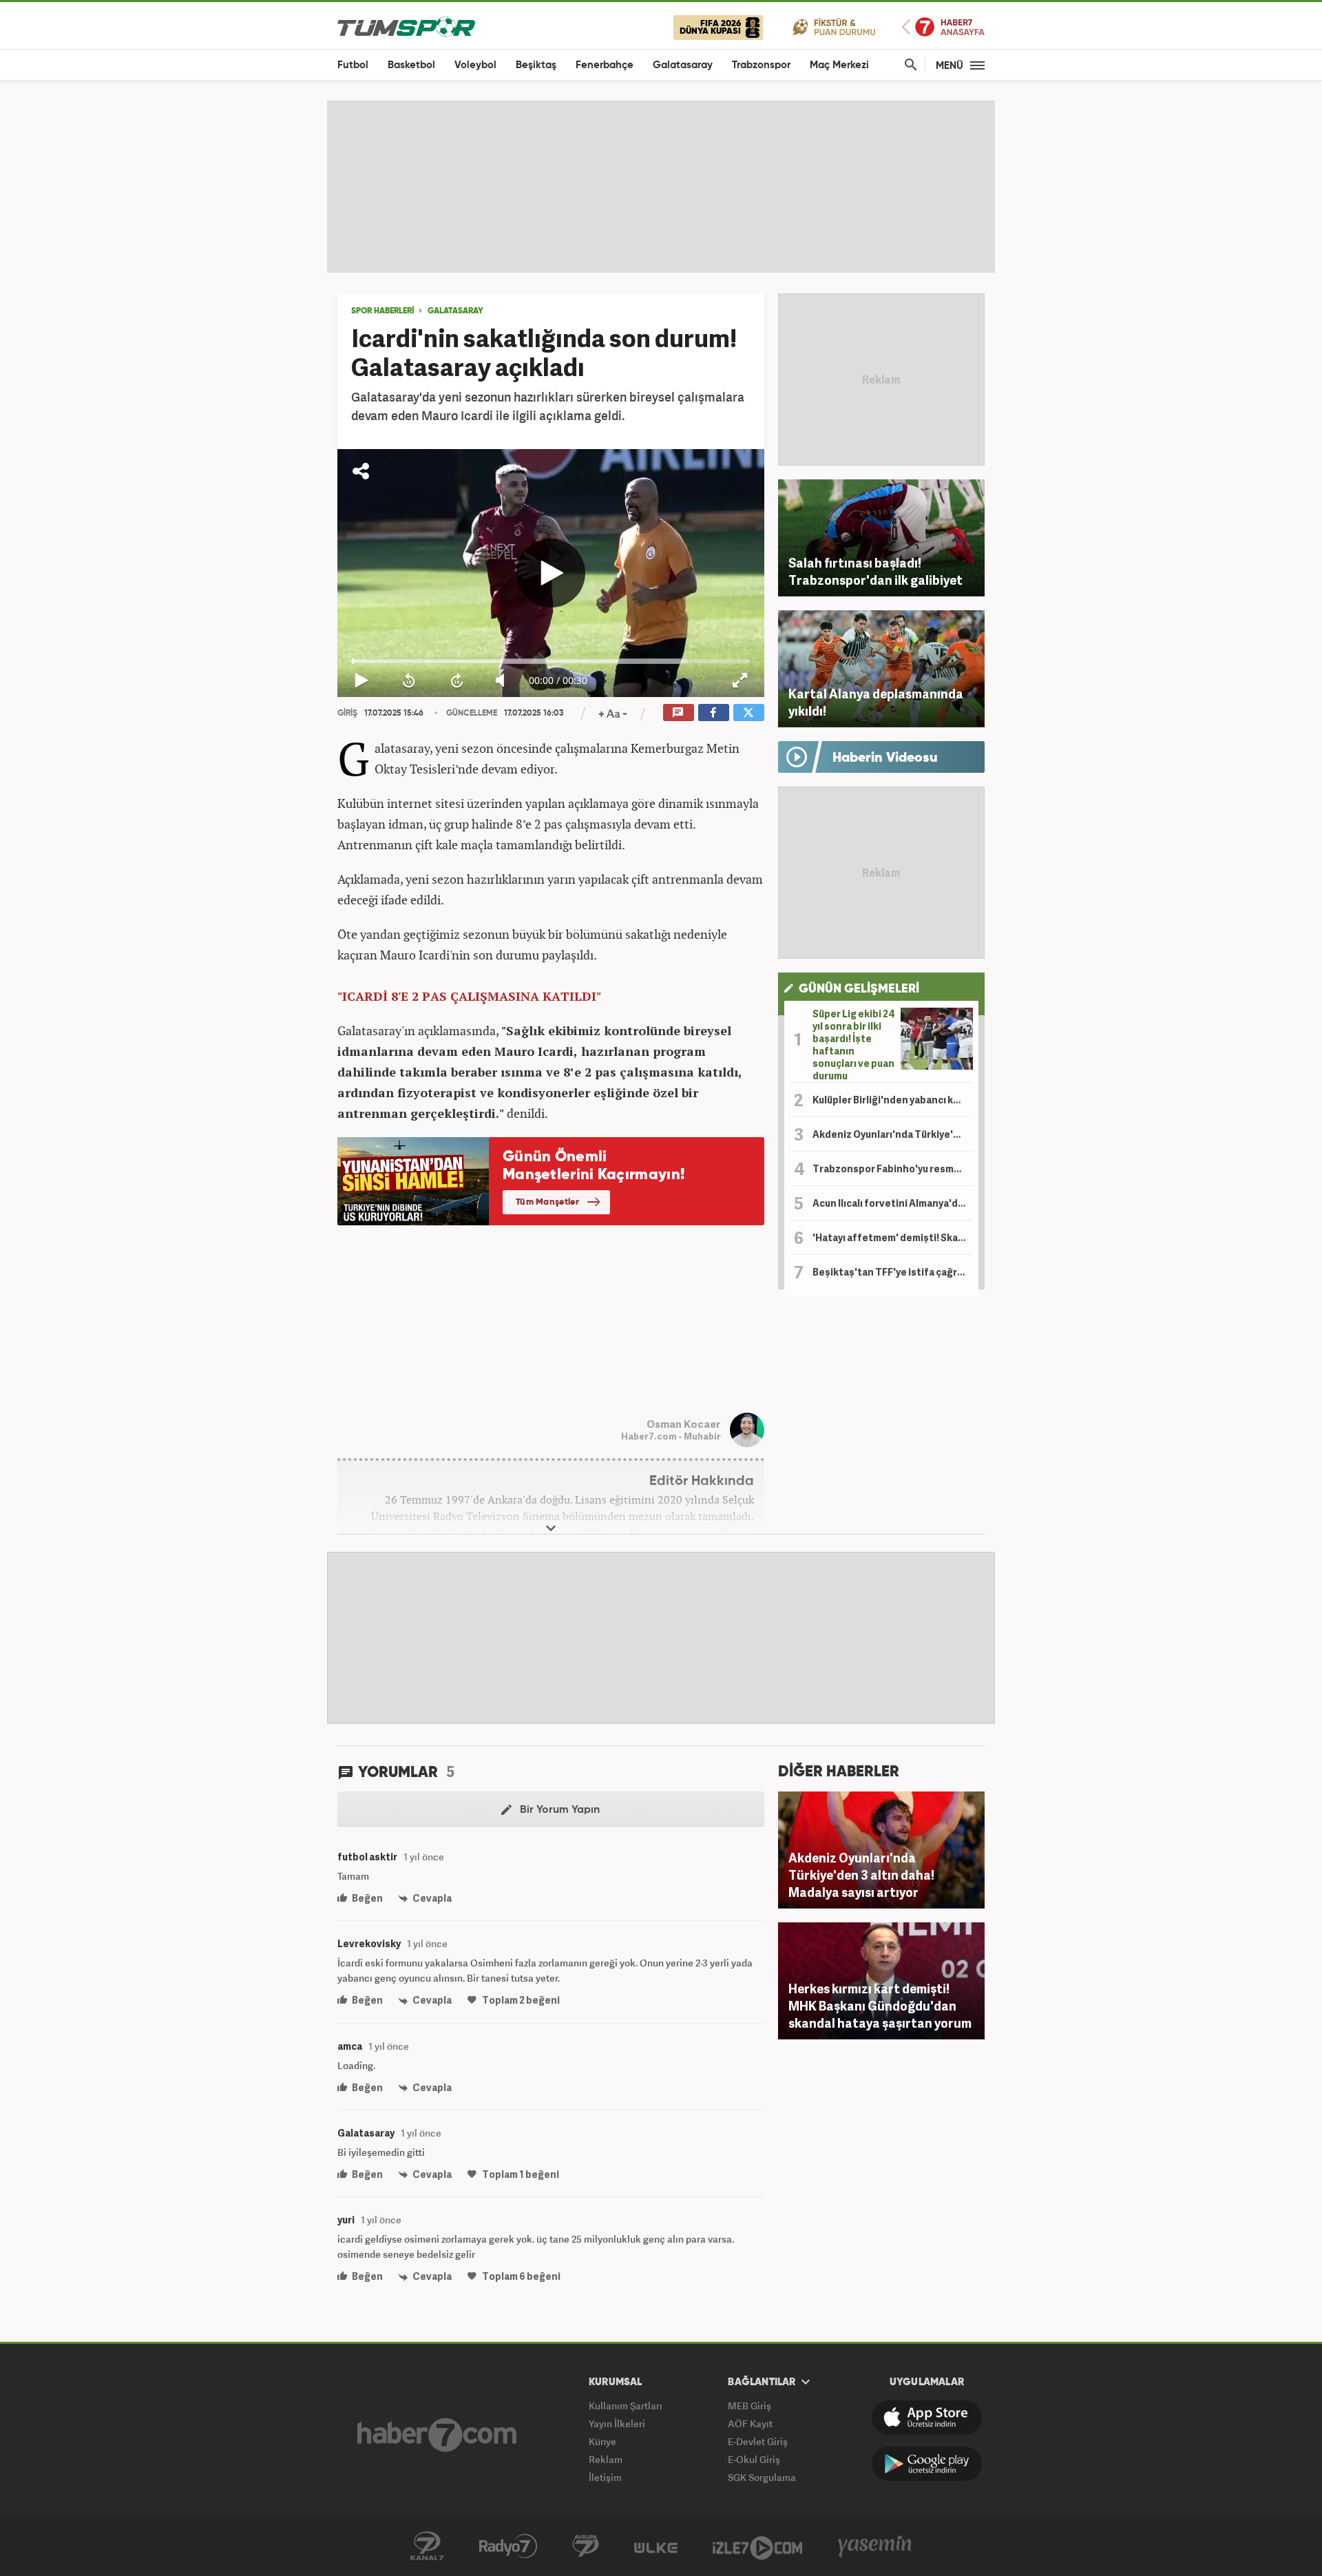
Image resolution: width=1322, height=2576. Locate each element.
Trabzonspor (761, 65)
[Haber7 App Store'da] (927, 2418)
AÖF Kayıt (750, 2423)
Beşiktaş (536, 65)
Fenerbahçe (605, 65)
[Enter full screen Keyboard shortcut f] (741, 681)
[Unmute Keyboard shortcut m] (504, 681)
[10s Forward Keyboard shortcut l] (457, 681)
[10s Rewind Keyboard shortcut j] (409, 681)
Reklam (606, 2459)
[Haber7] (437, 2435)
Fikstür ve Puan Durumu (834, 27)
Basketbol (411, 65)
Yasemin (875, 2546)
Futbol (353, 65)
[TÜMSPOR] (406, 26)
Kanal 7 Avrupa (586, 2546)
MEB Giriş (749, 2406)
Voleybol (475, 65)
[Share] (361, 471)
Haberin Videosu (885, 758)
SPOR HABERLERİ (382, 311)
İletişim (605, 2477)
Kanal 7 (427, 2546)
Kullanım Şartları (626, 2406)
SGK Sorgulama (762, 2477)
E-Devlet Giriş (758, 2441)
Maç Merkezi (839, 65)
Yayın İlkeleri (617, 2423)
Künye (602, 2441)
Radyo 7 (508, 2546)
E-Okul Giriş (754, 2459)
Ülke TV (656, 2546)
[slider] (551, 661)
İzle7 (757, 2546)
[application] (551, 573)
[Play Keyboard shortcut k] (361, 681)
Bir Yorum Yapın (558, 1810)
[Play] (551, 573)
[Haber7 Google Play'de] (927, 2464)
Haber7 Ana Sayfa (943, 27)
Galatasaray (683, 65)
